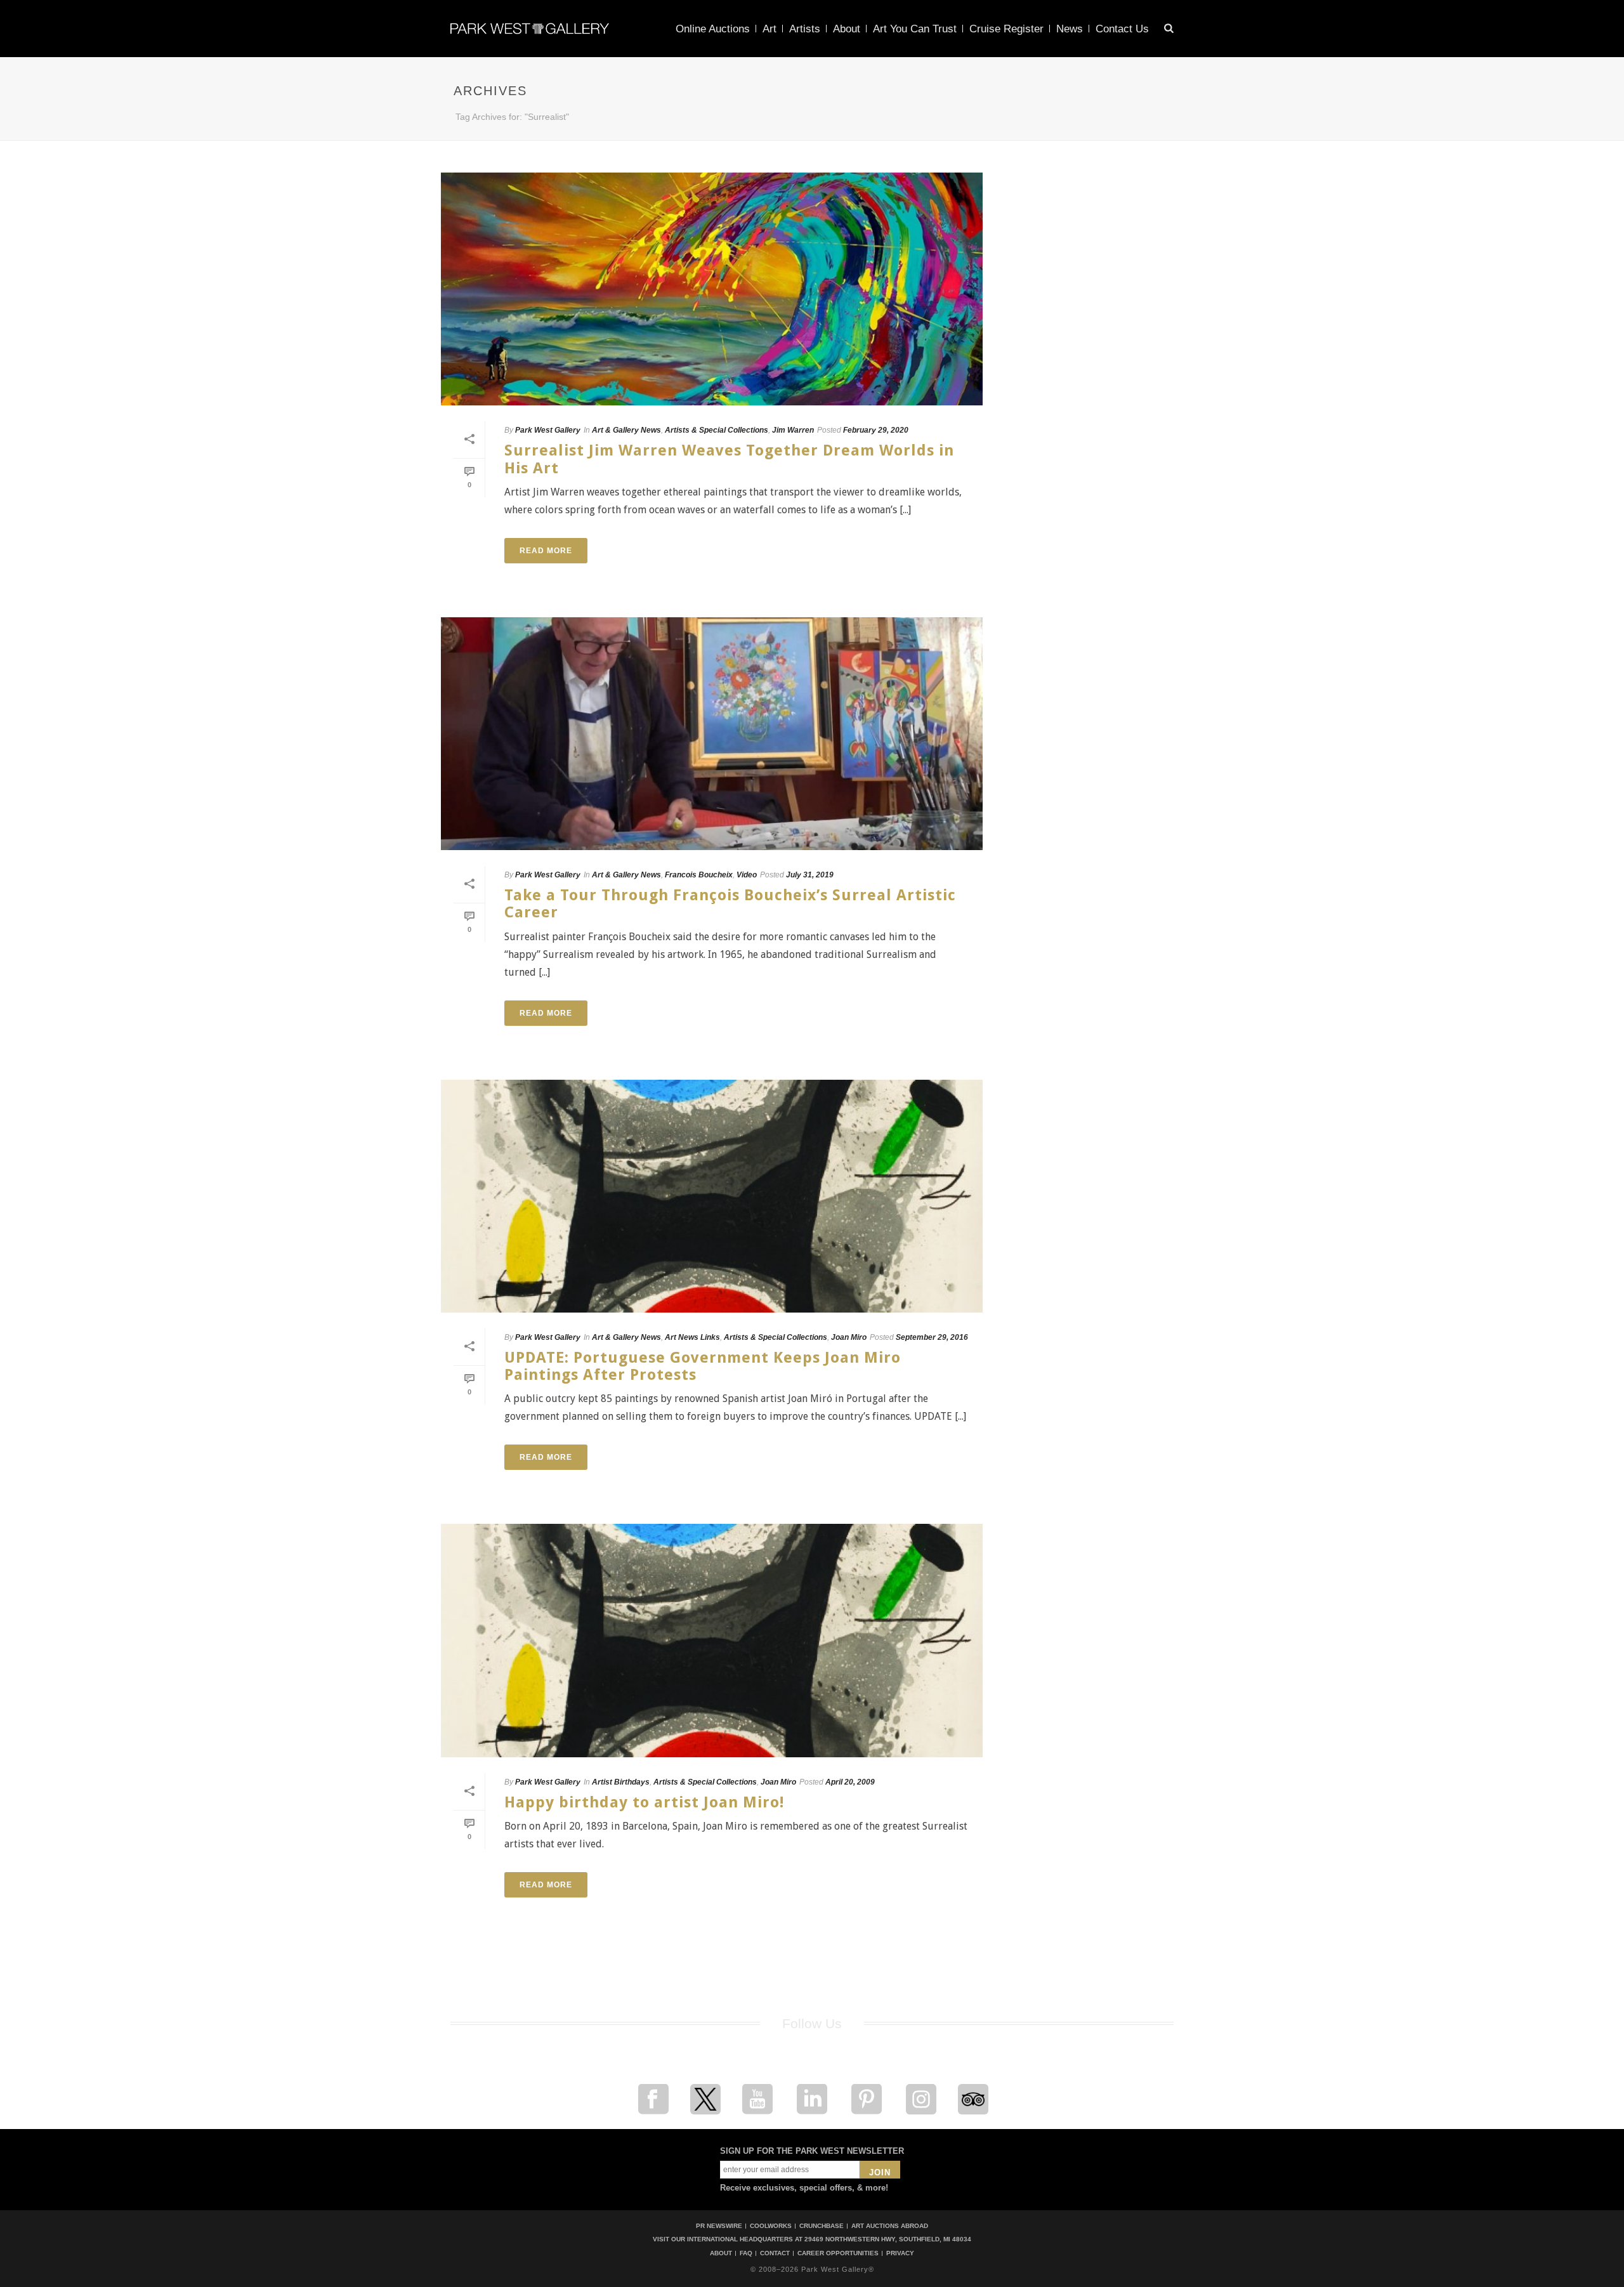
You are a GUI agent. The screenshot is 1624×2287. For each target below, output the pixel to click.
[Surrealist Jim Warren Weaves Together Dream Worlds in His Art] (712, 289)
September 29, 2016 (932, 1337)
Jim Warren (793, 430)
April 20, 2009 (850, 1782)
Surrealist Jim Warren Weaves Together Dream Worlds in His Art (729, 459)
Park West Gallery (548, 430)
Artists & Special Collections (717, 430)
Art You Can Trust (915, 29)
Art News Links (692, 1337)
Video (747, 875)
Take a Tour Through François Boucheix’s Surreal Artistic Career (730, 904)
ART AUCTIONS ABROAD (890, 2226)
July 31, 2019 (810, 875)
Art (769, 29)
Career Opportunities (838, 2253)
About (847, 29)
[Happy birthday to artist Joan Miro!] (712, 1640)
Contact (775, 2253)
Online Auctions (713, 29)
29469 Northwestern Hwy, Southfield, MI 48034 (888, 2239)
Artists (805, 29)
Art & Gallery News (626, 430)
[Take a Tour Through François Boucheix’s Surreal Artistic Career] (712, 734)
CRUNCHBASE (822, 2226)
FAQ (746, 2253)
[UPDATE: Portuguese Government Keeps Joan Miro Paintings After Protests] (712, 1196)
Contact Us (1122, 29)
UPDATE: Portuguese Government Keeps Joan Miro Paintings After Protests (703, 1366)
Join (880, 2172)
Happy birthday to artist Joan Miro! (644, 1802)
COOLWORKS (771, 2226)
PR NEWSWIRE (719, 2226)
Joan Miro (849, 1337)
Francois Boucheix (699, 875)
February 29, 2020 (876, 430)
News (1070, 29)
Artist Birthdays (621, 1782)
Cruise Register (1006, 29)
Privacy (900, 2253)
